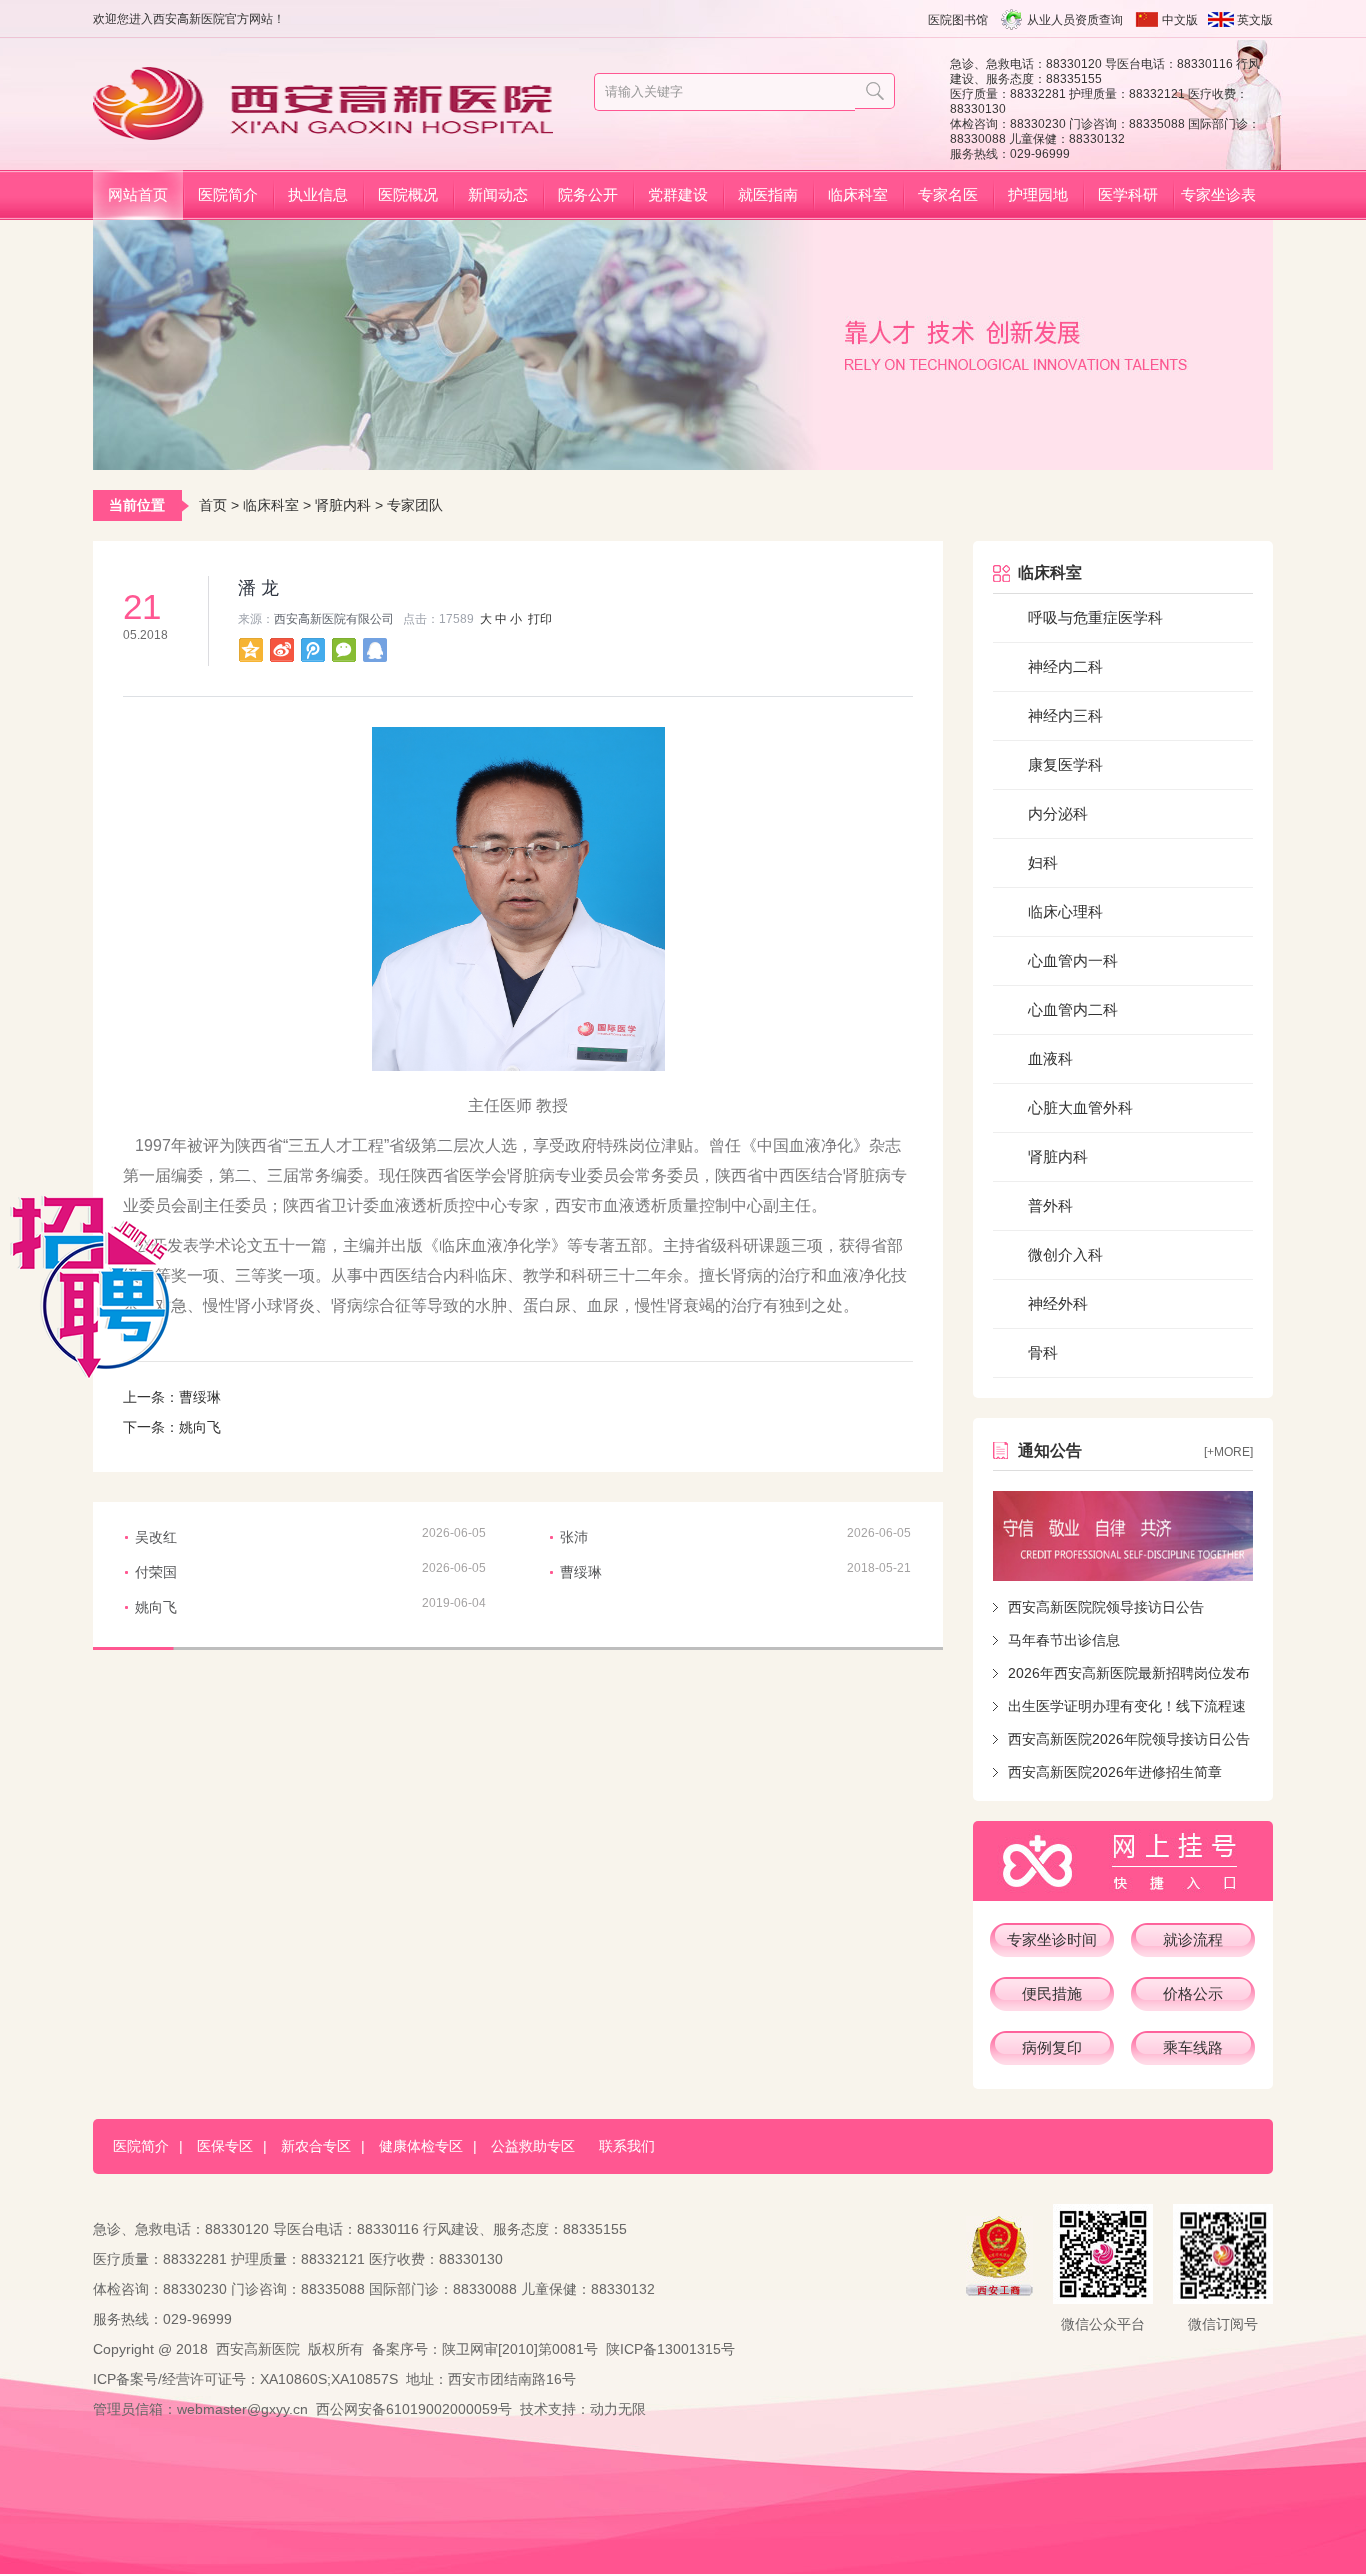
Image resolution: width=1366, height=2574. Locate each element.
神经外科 (1058, 1303)
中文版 (1180, 20)
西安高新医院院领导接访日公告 (1106, 1607)
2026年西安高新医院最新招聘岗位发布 (1129, 1673)
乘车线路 (1193, 2047)
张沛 (574, 1537)
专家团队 (415, 505)
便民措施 (1052, 1993)
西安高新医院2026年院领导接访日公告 (1129, 1739)
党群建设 (678, 194)
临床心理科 (1065, 911)
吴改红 (156, 1537)
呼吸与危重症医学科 (1095, 617)
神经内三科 (1065, 715)
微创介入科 (1065, 1254)
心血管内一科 (1073, 960)
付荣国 (156, 1572)
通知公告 (1050, 1450)
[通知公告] (1123, 1536)
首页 (213, 505)
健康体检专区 (421, 2146)
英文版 (1255, 20)
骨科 (1043, 1352)
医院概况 (408, 194)
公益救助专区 (533, 2146)
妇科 (1043, 862)
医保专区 (225, 2146)
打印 (540, 619)
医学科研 (1128, 194)
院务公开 (588, 194)
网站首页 (138, 194)
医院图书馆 (958, 20)
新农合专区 (316, 2146)
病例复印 (1052, 2047)
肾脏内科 (343, 505)
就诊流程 (1193, 1939)
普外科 (1050, 1205)
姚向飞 (200, 1427)
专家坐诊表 (1218, 194)
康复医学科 (1065, 764)
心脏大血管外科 (1080, 1107)
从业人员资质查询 (1075, 20)
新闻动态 (498, 194)
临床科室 (858, 194)
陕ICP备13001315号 (670, 2349)
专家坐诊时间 (1052, 1939)
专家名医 (948, 194)
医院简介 (228, 194)
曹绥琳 (200, 1397)
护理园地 (1038, 194)
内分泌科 (1058, 813)
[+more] (1228, 1452)
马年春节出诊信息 (1064, 1640)
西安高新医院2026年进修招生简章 (1115, 1772)
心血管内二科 (1073, 1009)
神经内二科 (1065, 666)
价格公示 (1193, 1993)
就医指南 (768, 194)
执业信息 (318, 194)
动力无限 (618, 2409)
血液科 (1050, 1058)
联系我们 (627, 2146)
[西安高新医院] (330, 131)
